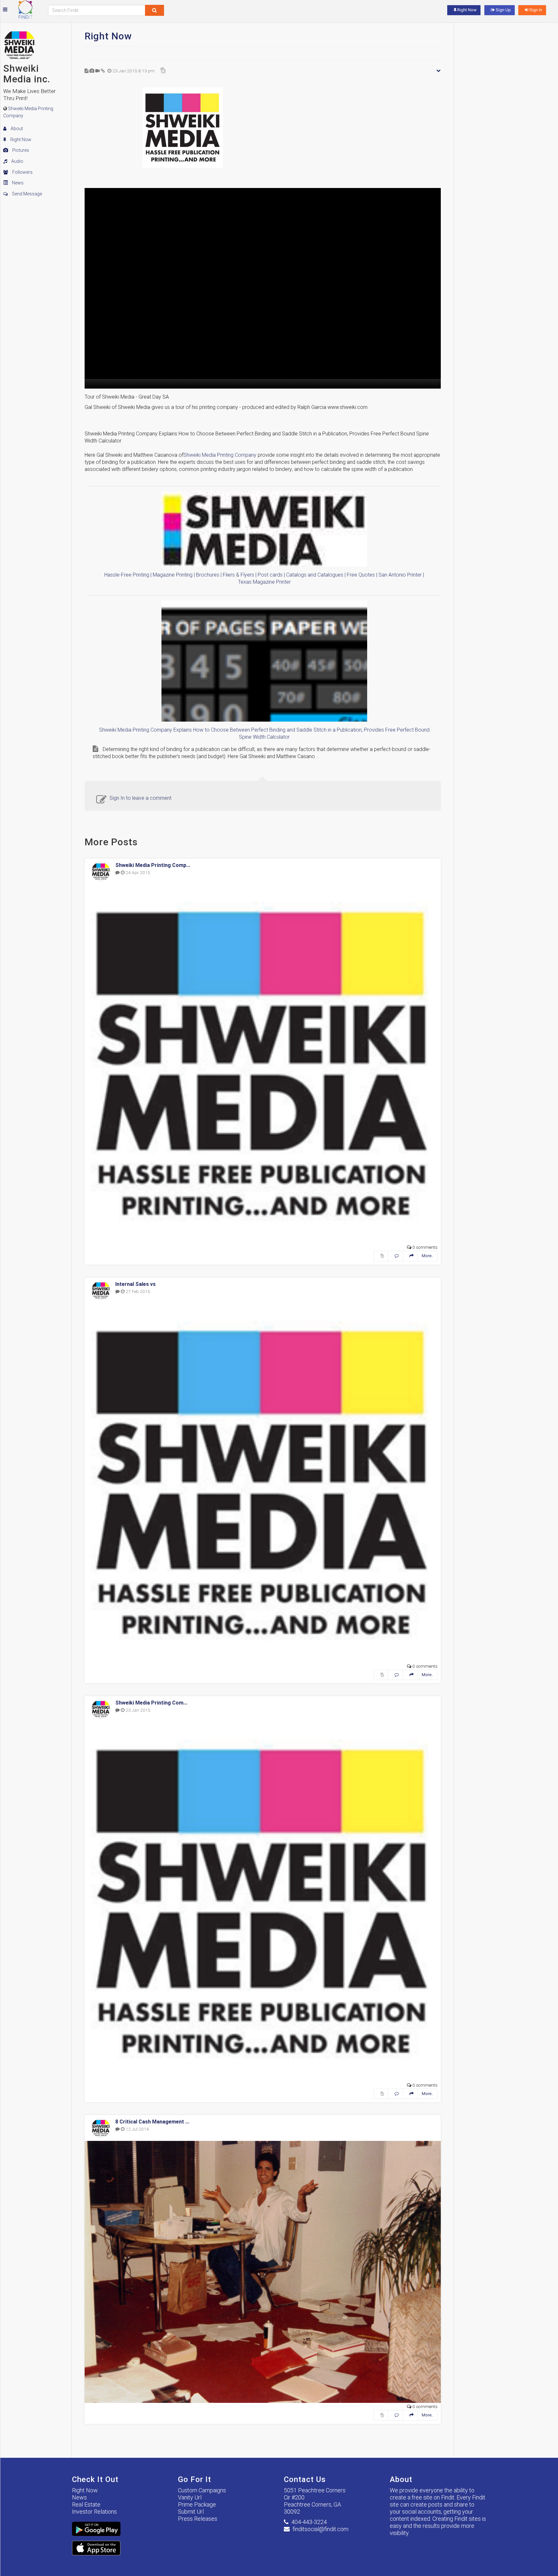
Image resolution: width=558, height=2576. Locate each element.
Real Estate (86, 2504)
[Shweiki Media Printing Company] (263, 128)
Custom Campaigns (202, 2490)
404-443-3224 (309, 2522)
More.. (428, 1256)
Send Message (26, 194)
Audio (17, 161)
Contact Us (305, 2479)
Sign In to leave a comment (140, 798)
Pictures (20, 150)
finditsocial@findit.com (320, 2529)
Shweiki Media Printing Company (220, 455)
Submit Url (191, 2512)
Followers (22, 172)
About (16, 129)
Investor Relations (94, 2512)
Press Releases (198, 2519)
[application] (263, 288)
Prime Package (197, 2504)
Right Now (20, 140)
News (17, 183)
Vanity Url (190, 2497)
